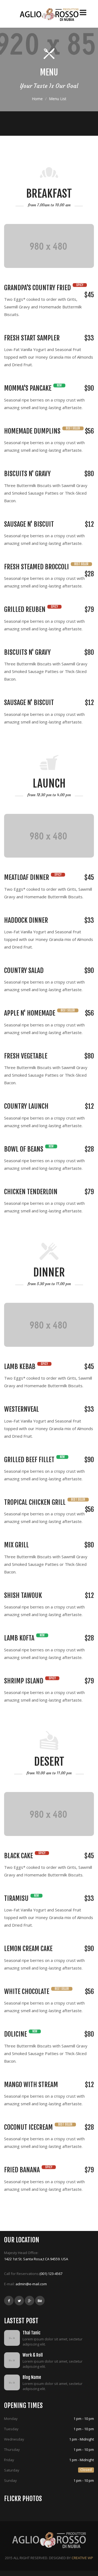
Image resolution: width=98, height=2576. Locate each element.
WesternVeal (22, 1409)
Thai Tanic (32, 2333)
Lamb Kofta (19, 1638)
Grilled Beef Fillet (29, 1460)
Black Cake (19, 1856)
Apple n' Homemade (30, 1013)
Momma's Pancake (28, 388)
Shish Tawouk (23, 1595)
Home (37, 99)
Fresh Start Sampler (32, 338)
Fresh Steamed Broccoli (36, 567)
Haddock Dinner (26, 920)
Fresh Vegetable (26, 1056)
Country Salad (24, 971)
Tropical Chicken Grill (35, 1502)
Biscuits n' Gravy (27, 474)
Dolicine (16, 2034)
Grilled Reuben (25, 609)
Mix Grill (16, 1545)
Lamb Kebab (20, 1367)
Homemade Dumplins (32, 431)
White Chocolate (27, 1992)
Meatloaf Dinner (27, 877)
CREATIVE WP (82, 2558)
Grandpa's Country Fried (38, 288)
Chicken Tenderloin (31, 1192)
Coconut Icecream (28, 2127)
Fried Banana (22, 2170)
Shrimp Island (24, 1681)
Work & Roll (33, 2355)
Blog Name (32, 2377)
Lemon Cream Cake (28, 1949)
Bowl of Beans (24, 1149)
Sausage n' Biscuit (29, 524)
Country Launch (26, 1106)
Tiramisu (16, 1898)
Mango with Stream (31, 2085)
